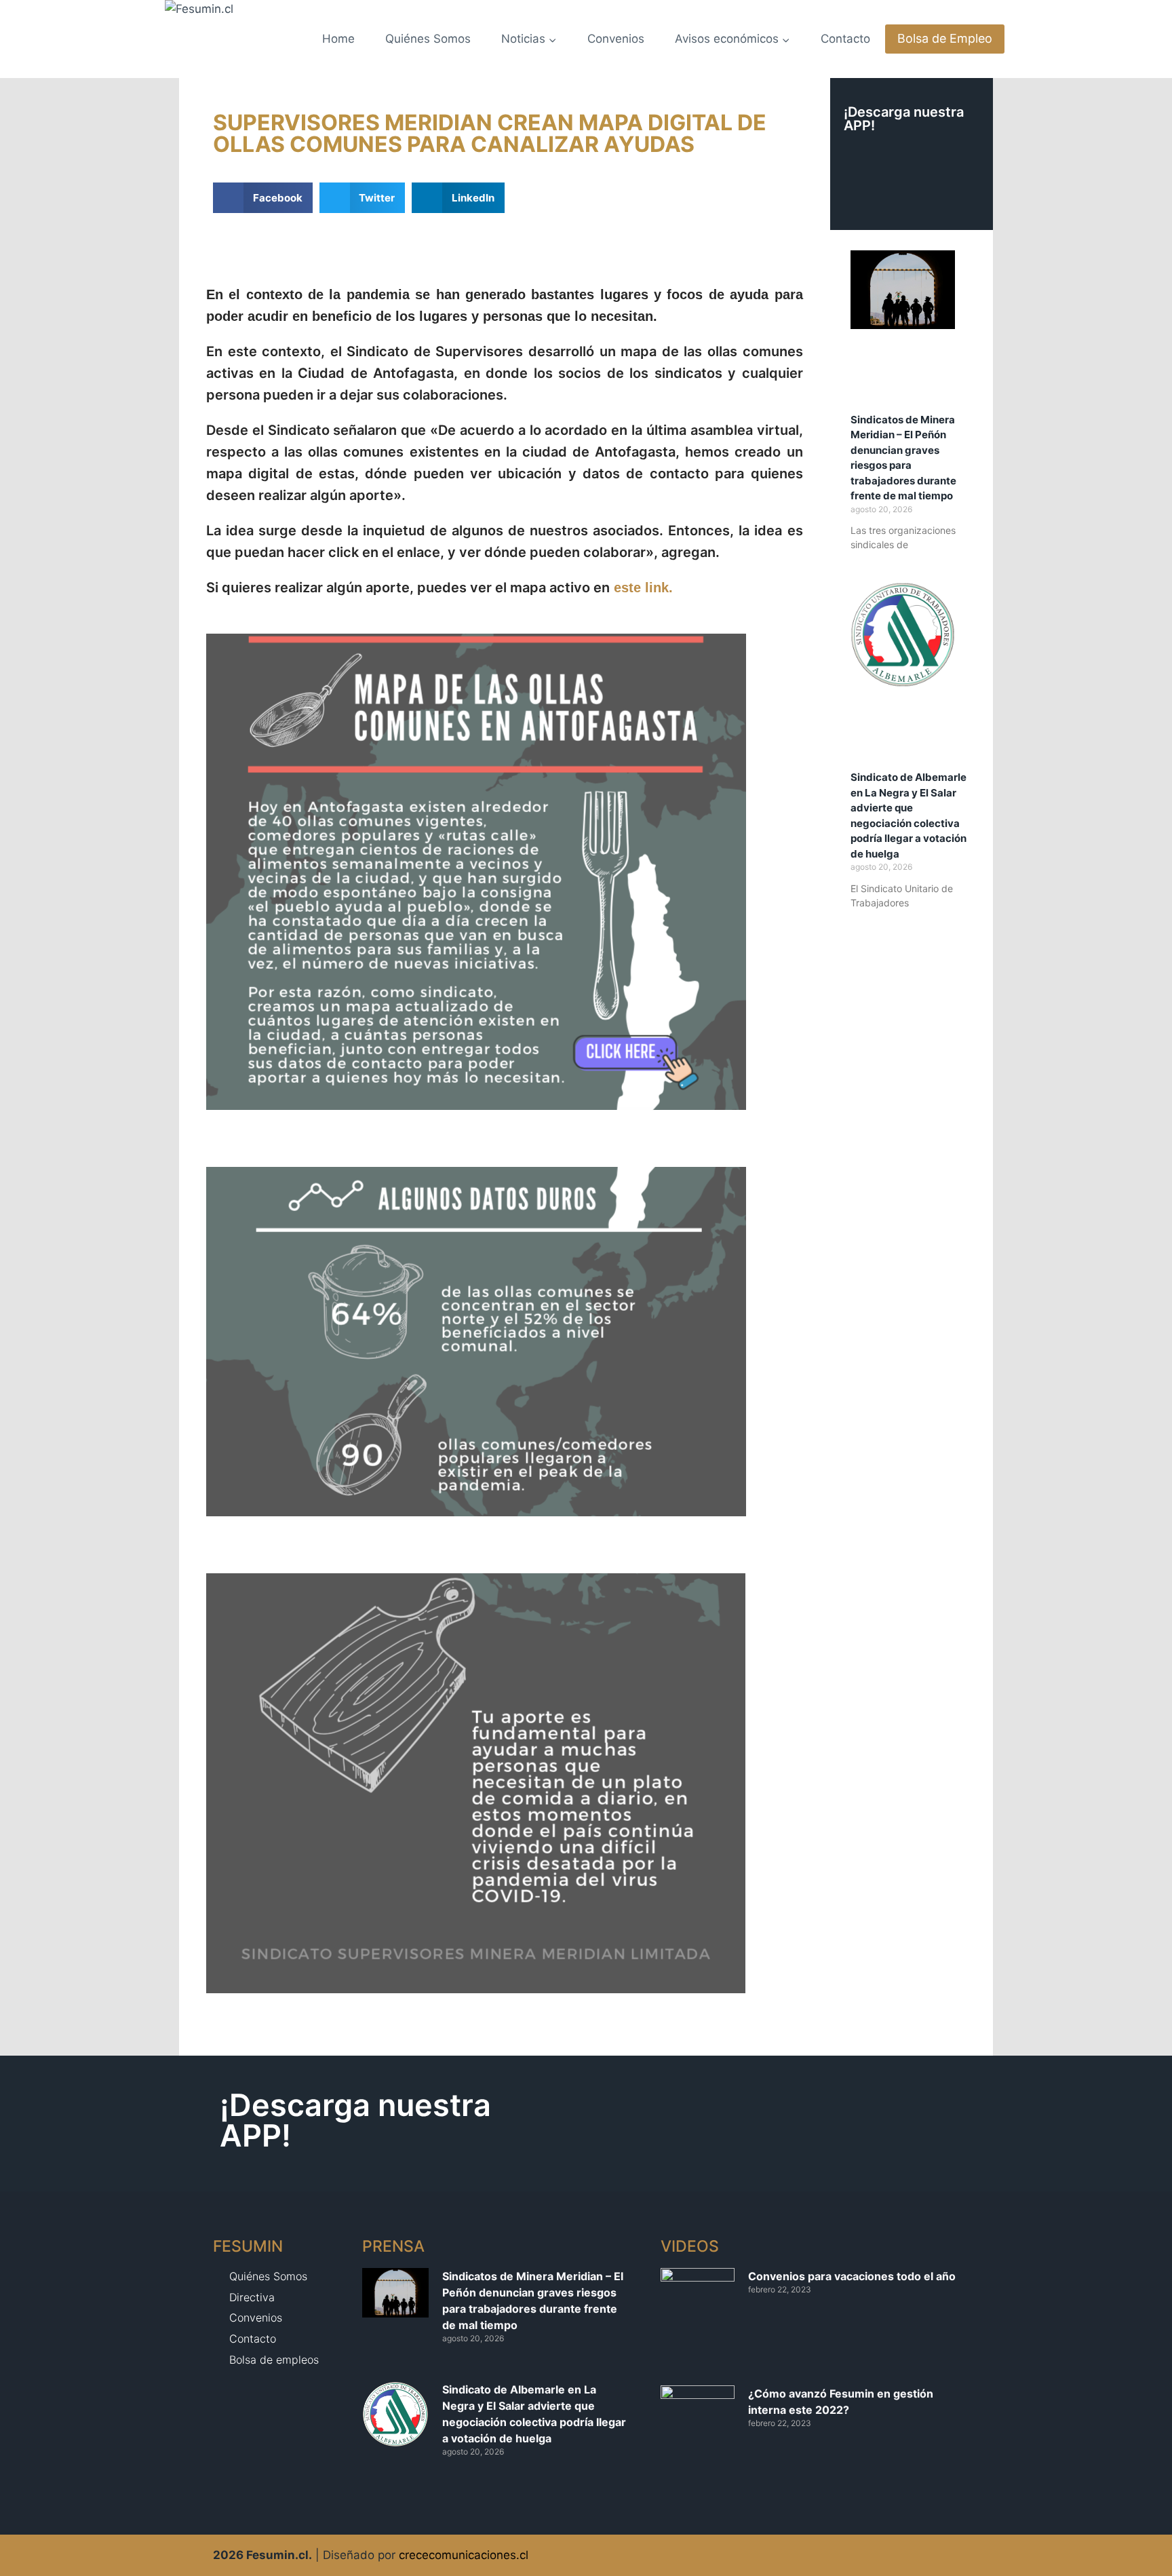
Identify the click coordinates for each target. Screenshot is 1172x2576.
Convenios (616, 39)
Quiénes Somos (428, 39)
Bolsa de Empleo (945, 38)
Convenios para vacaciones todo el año (852, 2276)
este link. (645, 588)
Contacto (845, 39)
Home (338, 39)
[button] (263, 198)
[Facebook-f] (954, 2555)
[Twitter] (927, 2555)
